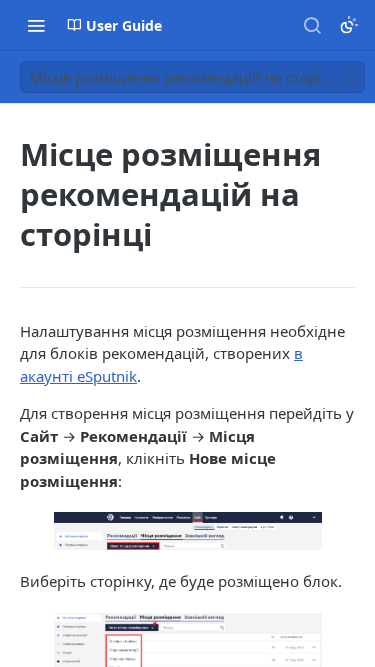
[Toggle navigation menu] (36, 25)
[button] (187, 531)
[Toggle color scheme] (349, 25)
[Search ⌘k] (312, 25)
